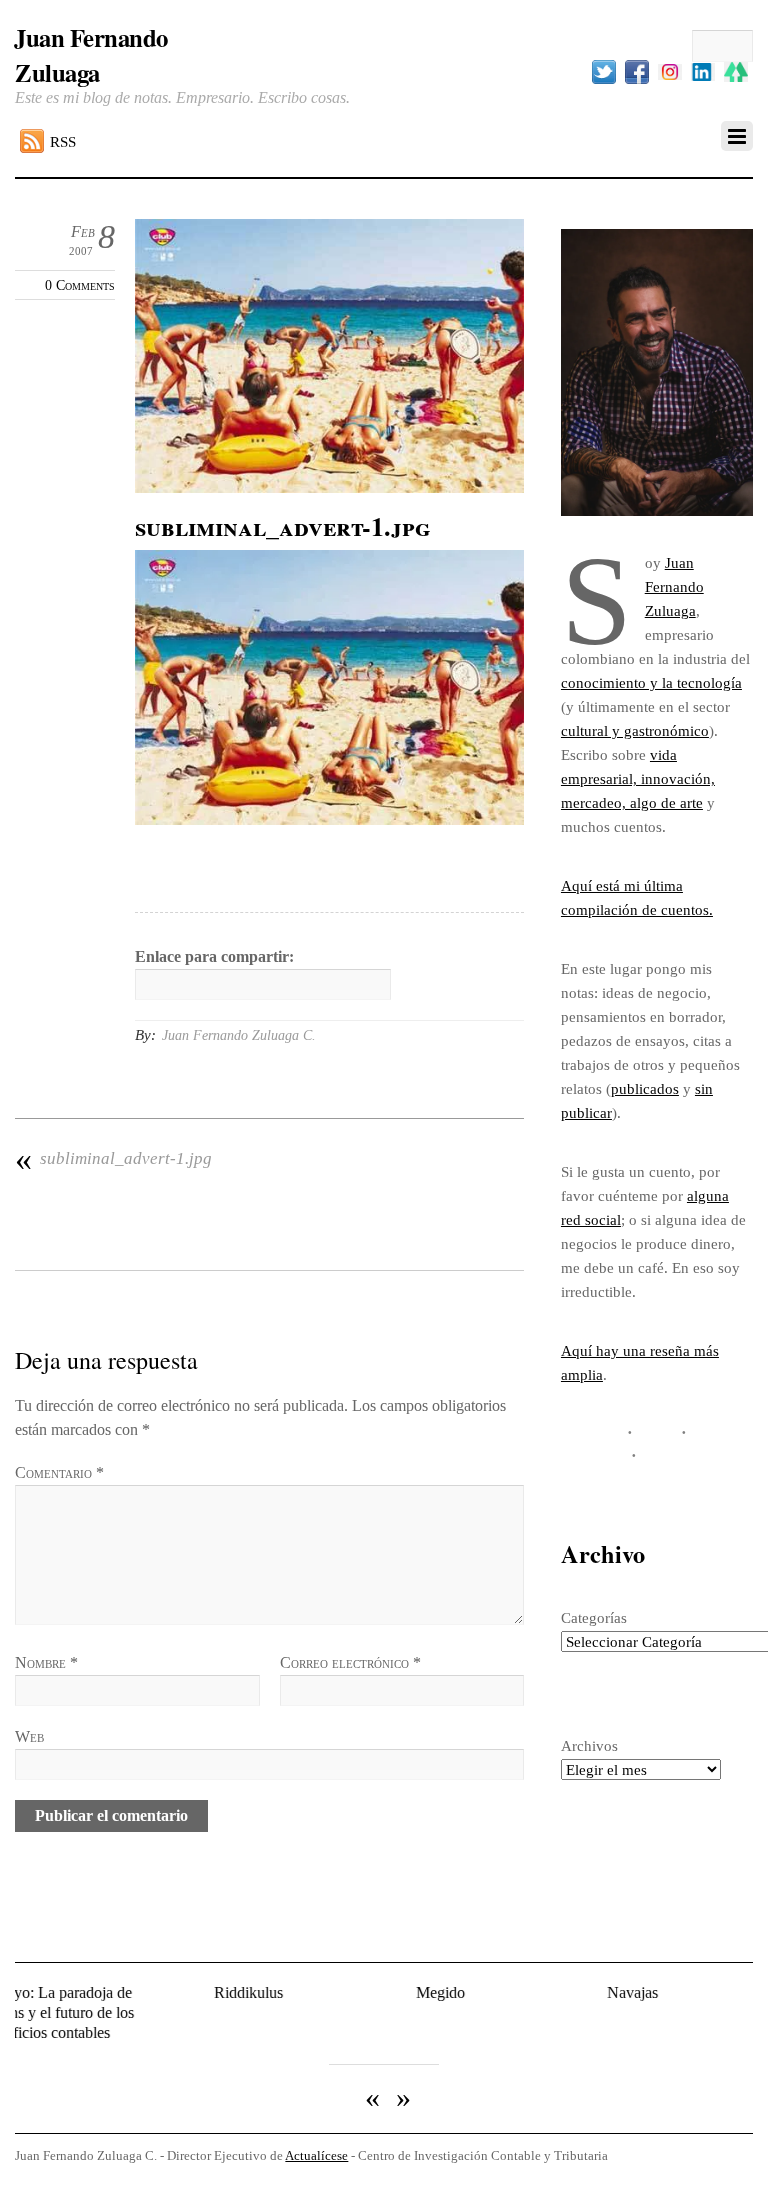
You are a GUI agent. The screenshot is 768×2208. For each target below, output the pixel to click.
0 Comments (80, 285)
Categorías (594, 1617)
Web (29, 1736)
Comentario (59, 1472)
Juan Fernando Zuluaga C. (239, 1035)
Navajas (574, 1992)
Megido (382, 1992)
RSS (63, 141)
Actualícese (316, 2139)
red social (591, 1219)
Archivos (589, 1745)
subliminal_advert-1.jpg (113, 1159)
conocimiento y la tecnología (651, 682)
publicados (645, 1088)
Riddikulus (191, 1992)
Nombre (46, 1662)
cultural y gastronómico (635, 730)
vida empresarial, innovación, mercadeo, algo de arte (638, 778)
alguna (708, 1195)
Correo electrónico (350, 1662)
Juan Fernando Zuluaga (674, 586)
